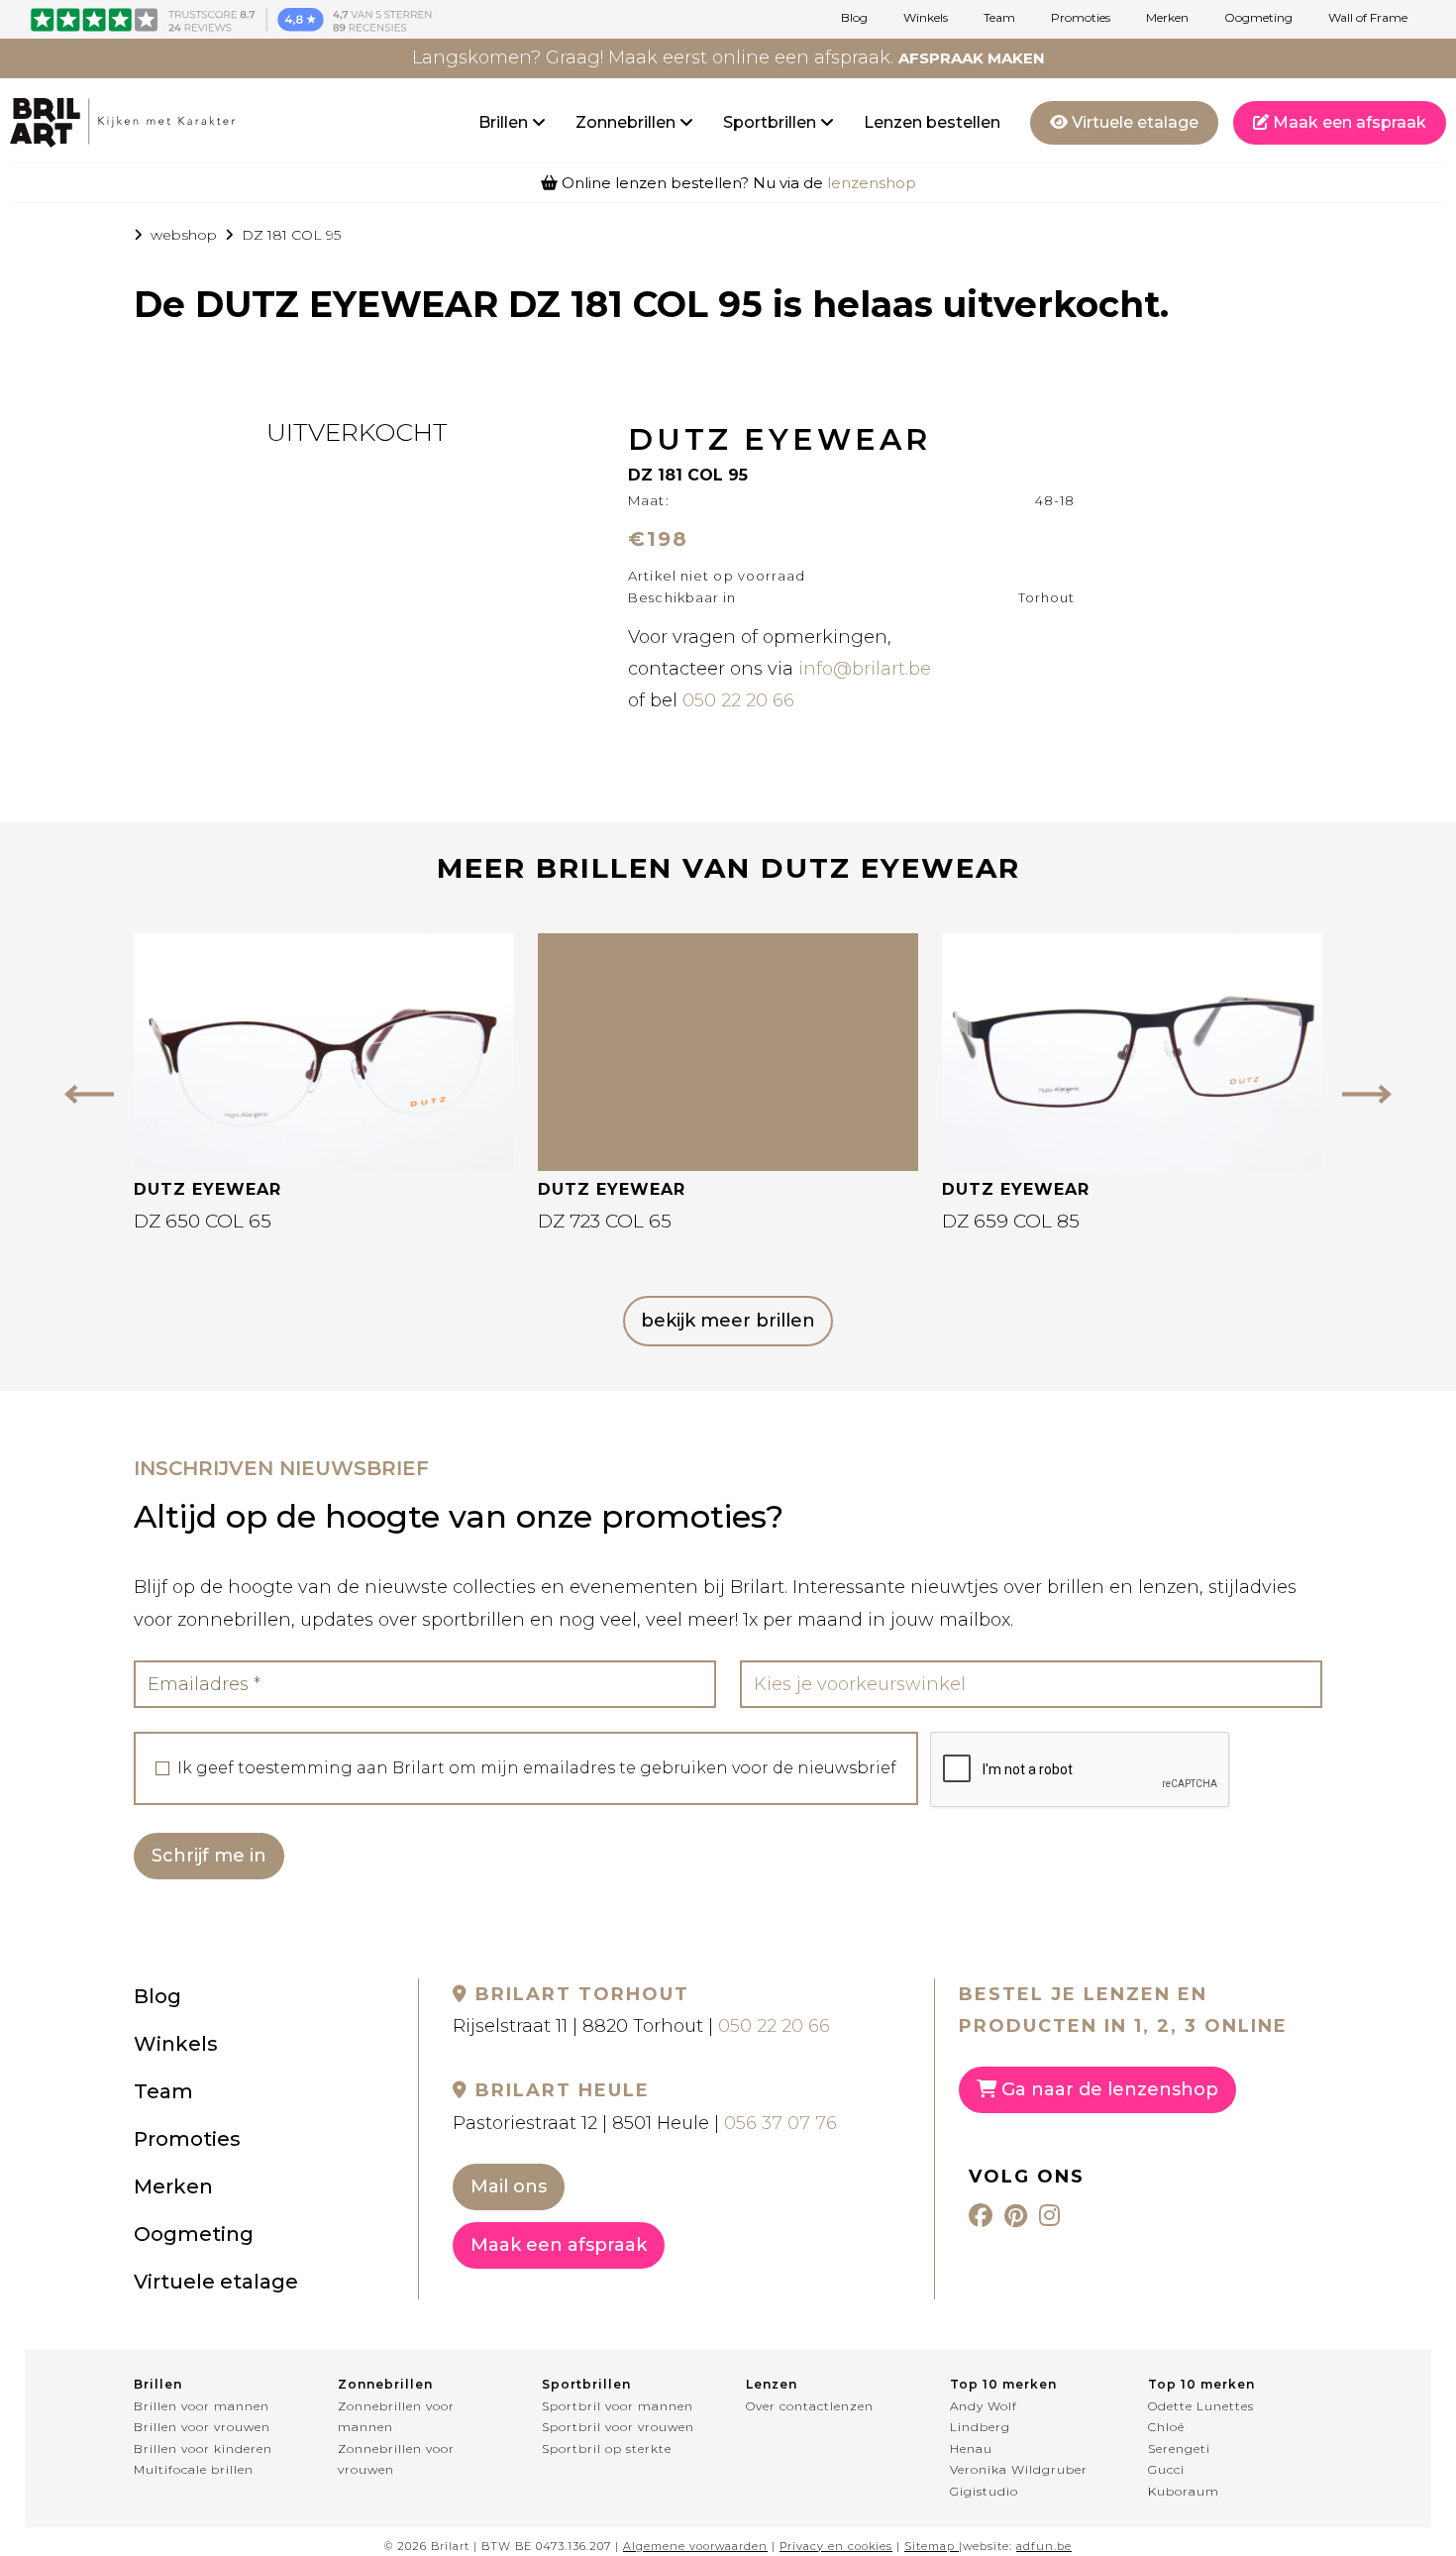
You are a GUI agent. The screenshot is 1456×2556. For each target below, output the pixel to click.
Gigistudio (984, 2491)
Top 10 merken (1003, 2384)
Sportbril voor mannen (618, 2406)
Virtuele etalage (1133, 122)
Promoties (1081, 18)
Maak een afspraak (1348, 122)
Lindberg (980, 2427)
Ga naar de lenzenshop (1107, 2089)
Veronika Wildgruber (1019, 2469)
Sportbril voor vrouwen (618, 2427)
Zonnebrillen (627, 122)
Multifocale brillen (194, 2469)
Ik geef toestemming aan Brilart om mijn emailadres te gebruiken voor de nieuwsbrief (537, 1768)
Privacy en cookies (836, 2546)
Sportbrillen (772, 122)
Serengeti (1179, 2449)
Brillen (505, 122)
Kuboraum (1184, 2491)
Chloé (1166, 2427)
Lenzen (772, 2384)
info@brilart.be (865, 669)
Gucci (1166, 2469)
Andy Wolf (984, 2406)
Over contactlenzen (810, 2406)
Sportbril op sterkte (607, 2449)
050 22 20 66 (738, 700)
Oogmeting (1258, 18)
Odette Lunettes (1201, 2406)
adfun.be (1044, 2546)
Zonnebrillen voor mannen (396, 2417)
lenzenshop (872, 183)
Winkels (926, 18)
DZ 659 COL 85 (1011, 1221)
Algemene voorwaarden (695, 2546)
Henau (971, 2449)
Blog (854, 18)
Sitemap (930, 2546)
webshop (184, 235)
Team (999, 18)
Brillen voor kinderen (203, 2449)
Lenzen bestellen (932, 122)
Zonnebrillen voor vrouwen (396, 2459)
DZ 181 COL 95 (291, 235)
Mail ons (509, 2186)
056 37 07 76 (780, 2123)
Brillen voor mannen (202, 2406)
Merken (1167, 18)
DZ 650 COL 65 (203, 1221)
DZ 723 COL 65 (605, 1221)
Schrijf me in (209, 1856)
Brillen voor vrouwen (202, 2427)
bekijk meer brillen (728, 1321)
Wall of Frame (1368, 18)
